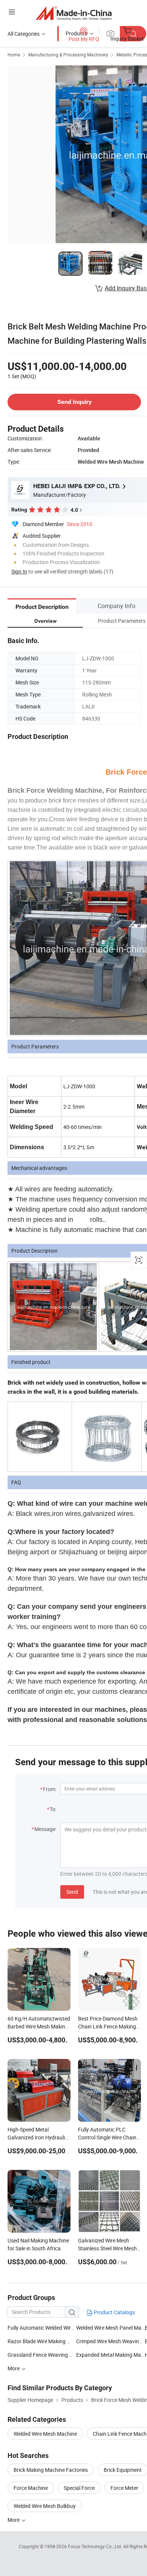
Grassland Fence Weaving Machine (42, 2355)
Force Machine (31, 2488)
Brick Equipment (123, 2470)
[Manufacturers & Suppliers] (74, 13)
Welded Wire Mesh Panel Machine (110, 2328)
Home (14, 55)
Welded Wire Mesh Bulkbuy (45, 2506)
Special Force (79, 2488)
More (14, 2520)
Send (72, 1892)
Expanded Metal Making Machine (110, 2355)
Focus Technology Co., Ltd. (96, 2546)
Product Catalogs (114, 2312)
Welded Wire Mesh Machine (45, 2434)
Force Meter (124, 2488)
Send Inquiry (74, 402)
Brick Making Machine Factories (51, 2470)
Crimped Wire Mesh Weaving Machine (110, 2341)
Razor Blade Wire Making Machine (47, 2341)
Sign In (19, 571)
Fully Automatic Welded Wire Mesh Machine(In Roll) (42, 2328)
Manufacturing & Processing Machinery (68, 55)
